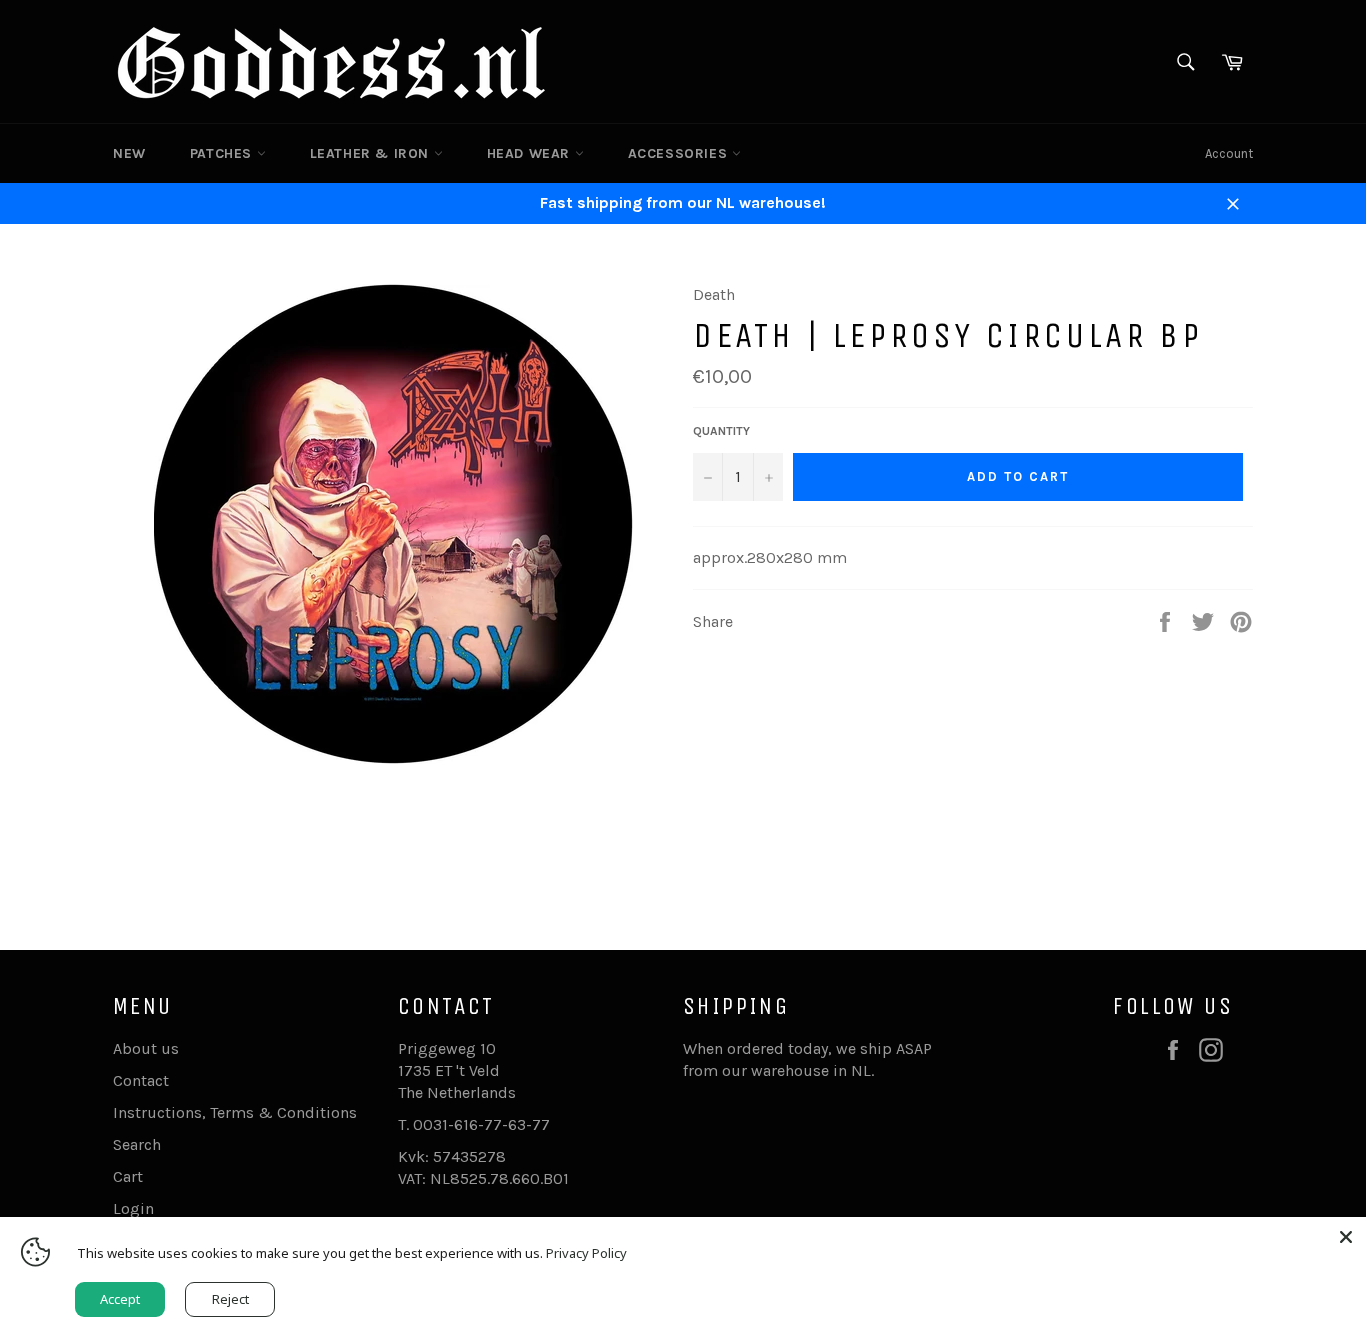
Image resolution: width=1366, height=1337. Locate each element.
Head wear (531, 153)
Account (1229, 153)
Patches (223, 153)
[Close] (1346, 1237)
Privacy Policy (586, 1253)
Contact (141, 1080)
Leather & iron (372, 153)
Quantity (721, 431)
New (129, 153)
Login (133, 1208)
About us (146, 1048)
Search (137, 1144)
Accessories (680, 153)
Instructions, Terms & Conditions (235, 1112)
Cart (128, 1176)
